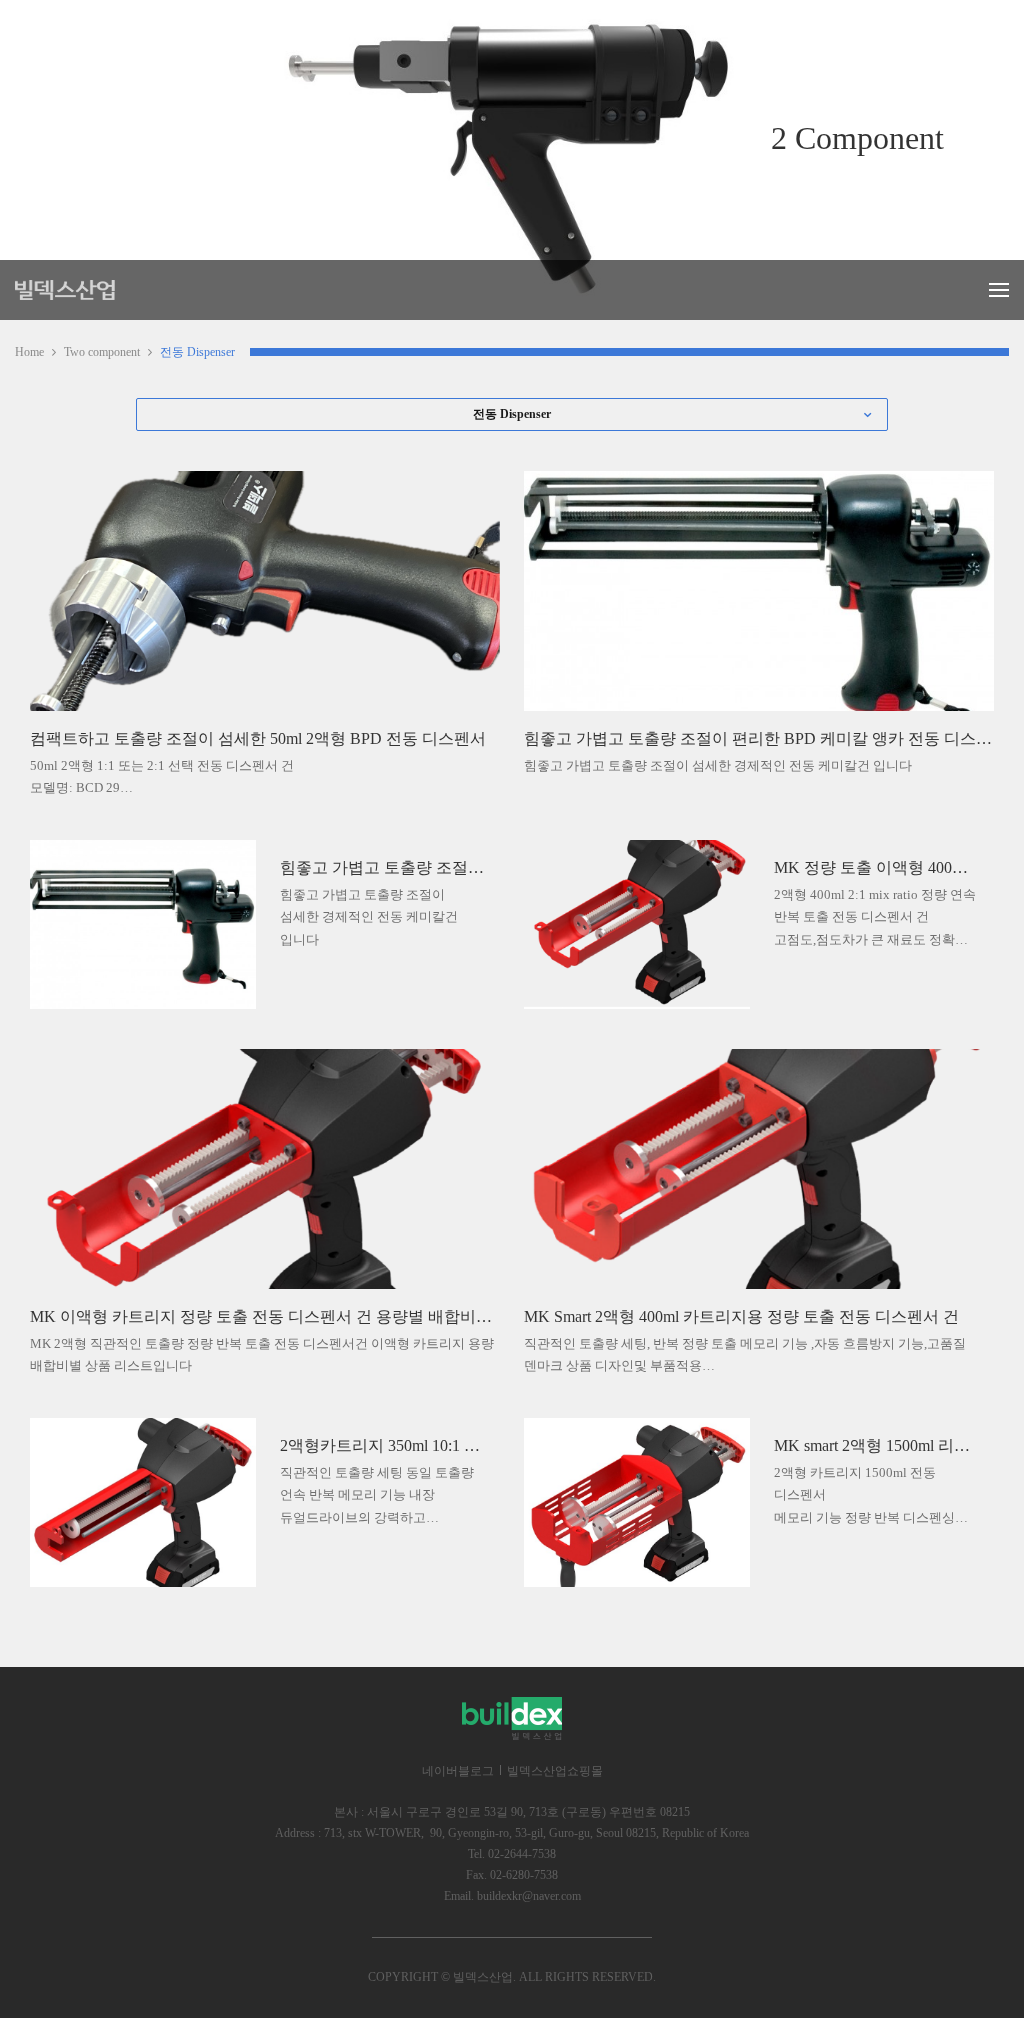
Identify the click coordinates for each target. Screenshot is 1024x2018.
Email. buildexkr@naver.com (512, 1896)
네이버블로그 (458, 1771)
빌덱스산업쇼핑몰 (555, 1771)
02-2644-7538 (522, 1854)
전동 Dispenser (197, 352)
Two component (102, 352)
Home (29, 352)
